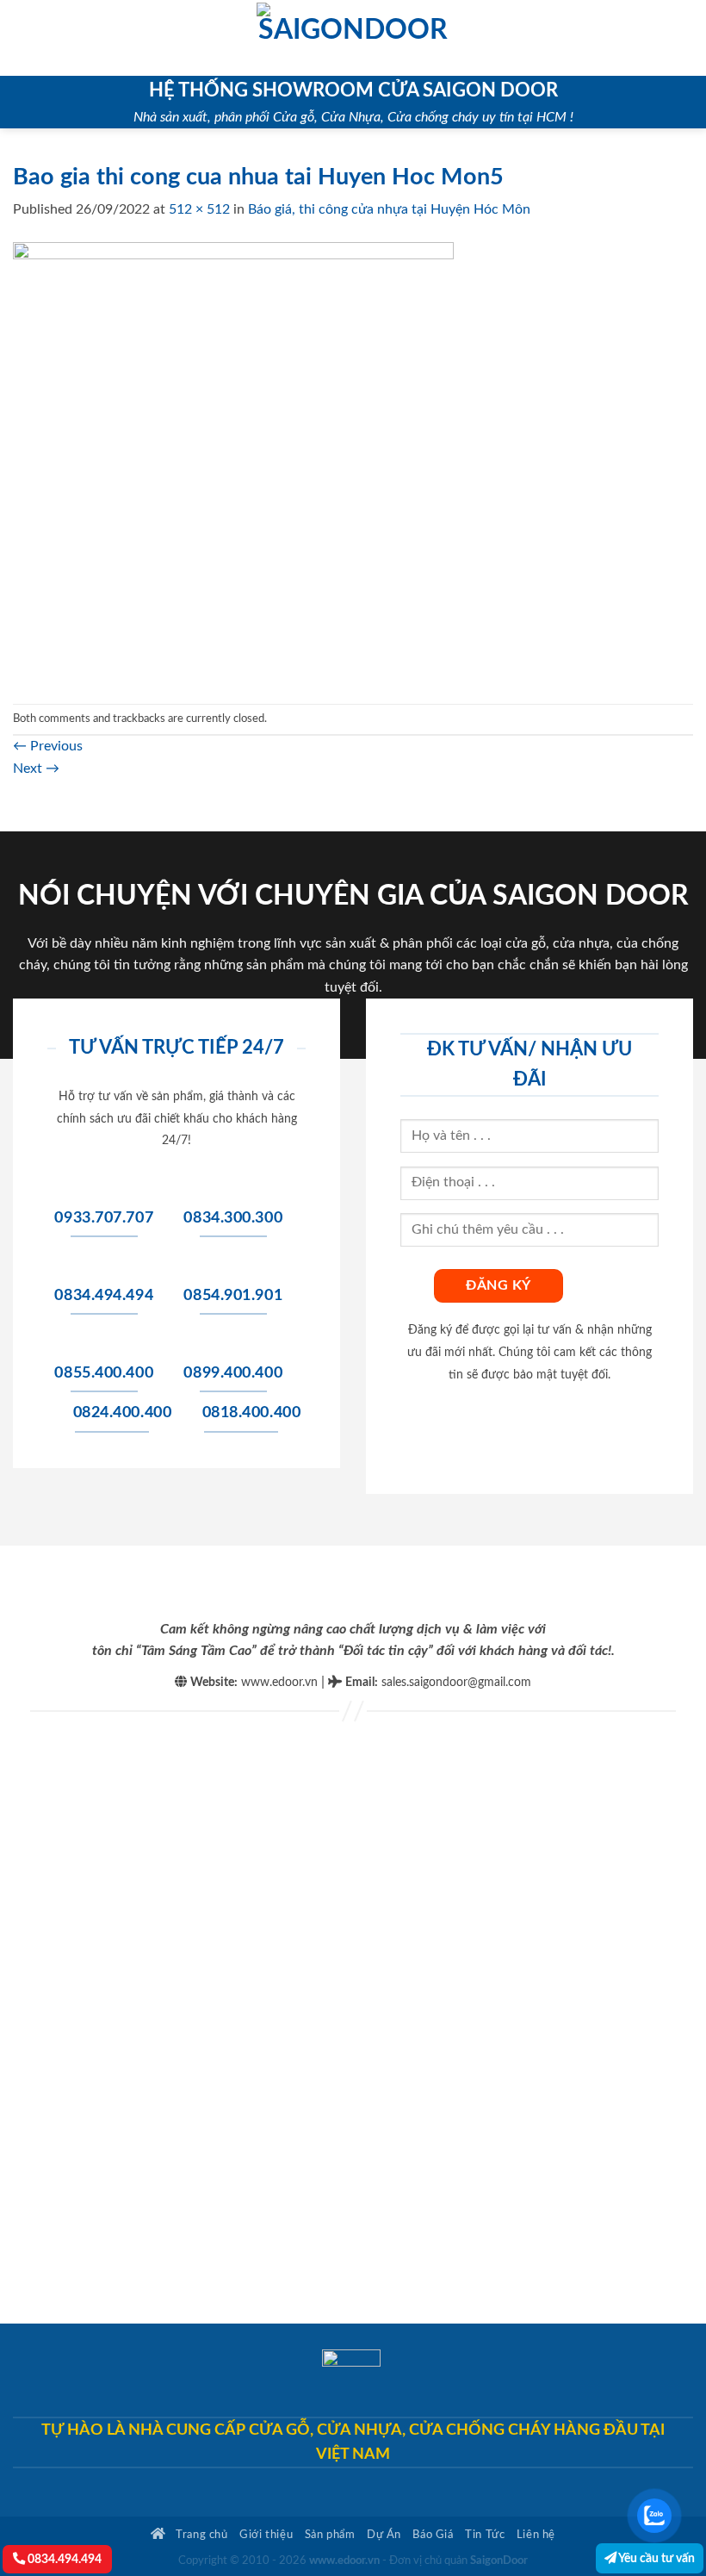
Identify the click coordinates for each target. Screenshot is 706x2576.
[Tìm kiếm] (687, 38)
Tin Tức (485, 2535)
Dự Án (384, 2535)
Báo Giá (433, 2535)
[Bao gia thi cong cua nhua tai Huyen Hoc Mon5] (233, 462)
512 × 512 (199, 209)
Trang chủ (201, 2535)
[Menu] (23, 37)
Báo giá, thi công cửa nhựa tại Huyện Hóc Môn (389, 209)
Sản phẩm (330, 2535)
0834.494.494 (63, 2559)
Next (36, 768)
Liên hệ (536, 2535)
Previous (48, 746)
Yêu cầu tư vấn (656, 2558)
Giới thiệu (266, 2535)
